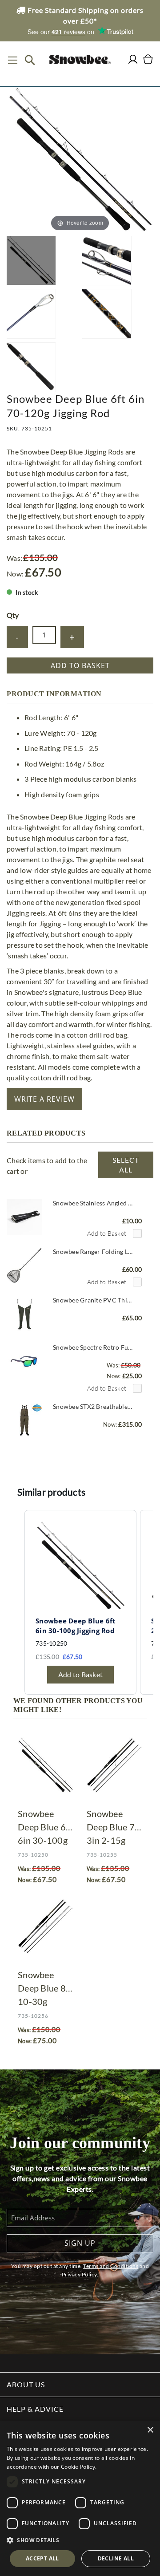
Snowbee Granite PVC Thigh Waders (93, 1300)
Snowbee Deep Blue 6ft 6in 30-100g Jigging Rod (45, 1828)
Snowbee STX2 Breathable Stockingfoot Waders (93, 1406)
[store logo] (80, 59)
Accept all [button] (42, 2558)
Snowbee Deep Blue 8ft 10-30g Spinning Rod (45, 1989)
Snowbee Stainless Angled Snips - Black (93, 1203)
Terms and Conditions (111, 2266)
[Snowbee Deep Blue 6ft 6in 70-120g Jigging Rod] (31, 260)
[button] (80, 2540)
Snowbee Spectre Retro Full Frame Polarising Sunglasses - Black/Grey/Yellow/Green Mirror (93, 1347)
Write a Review (44, 1099)
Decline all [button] (116, 2558)
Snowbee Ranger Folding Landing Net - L (93, 1251)
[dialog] (80, 2498)
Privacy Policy (79, 2274)
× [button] (150, 2430)
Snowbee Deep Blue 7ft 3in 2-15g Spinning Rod (114, 1828)
